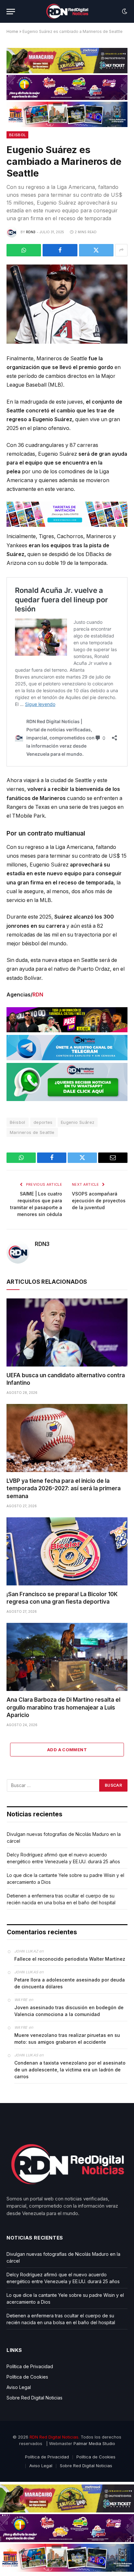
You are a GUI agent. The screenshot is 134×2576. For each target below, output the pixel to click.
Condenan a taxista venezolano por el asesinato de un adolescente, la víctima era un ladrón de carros (70, 2070)
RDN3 (31, 232)
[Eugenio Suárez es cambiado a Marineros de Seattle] (67, 304)
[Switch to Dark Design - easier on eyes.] (124, 11)
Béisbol (18, 1122)
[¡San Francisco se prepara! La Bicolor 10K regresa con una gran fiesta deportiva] (67, 1551)
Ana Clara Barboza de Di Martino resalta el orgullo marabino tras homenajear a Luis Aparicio (63, 1707)
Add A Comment (67, 1750)
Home (12, 31)
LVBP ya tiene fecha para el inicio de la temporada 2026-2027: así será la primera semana (64, 1488)
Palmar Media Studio (94, 2443)
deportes (43, 1122)
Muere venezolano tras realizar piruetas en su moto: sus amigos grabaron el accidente (67, 2039)
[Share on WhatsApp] (24, 250)
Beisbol (17, 135)
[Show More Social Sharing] (121, 250)
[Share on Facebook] (60, 250)
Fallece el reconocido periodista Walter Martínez (70, 1959)
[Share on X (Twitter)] (96, 250)
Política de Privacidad (30, 2366)
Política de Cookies (27, 2377)
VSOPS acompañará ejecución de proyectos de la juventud (99, 1201)
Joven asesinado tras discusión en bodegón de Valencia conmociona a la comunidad (69, 2011)
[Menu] (11, 12)
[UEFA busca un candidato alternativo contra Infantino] (67, 1332)
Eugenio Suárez (78, 1122)
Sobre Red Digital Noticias (34, 2398)
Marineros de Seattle (32, 1132)
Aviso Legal (19, 2387)
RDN (38, 995)
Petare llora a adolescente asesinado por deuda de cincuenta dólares (70, 1983)
